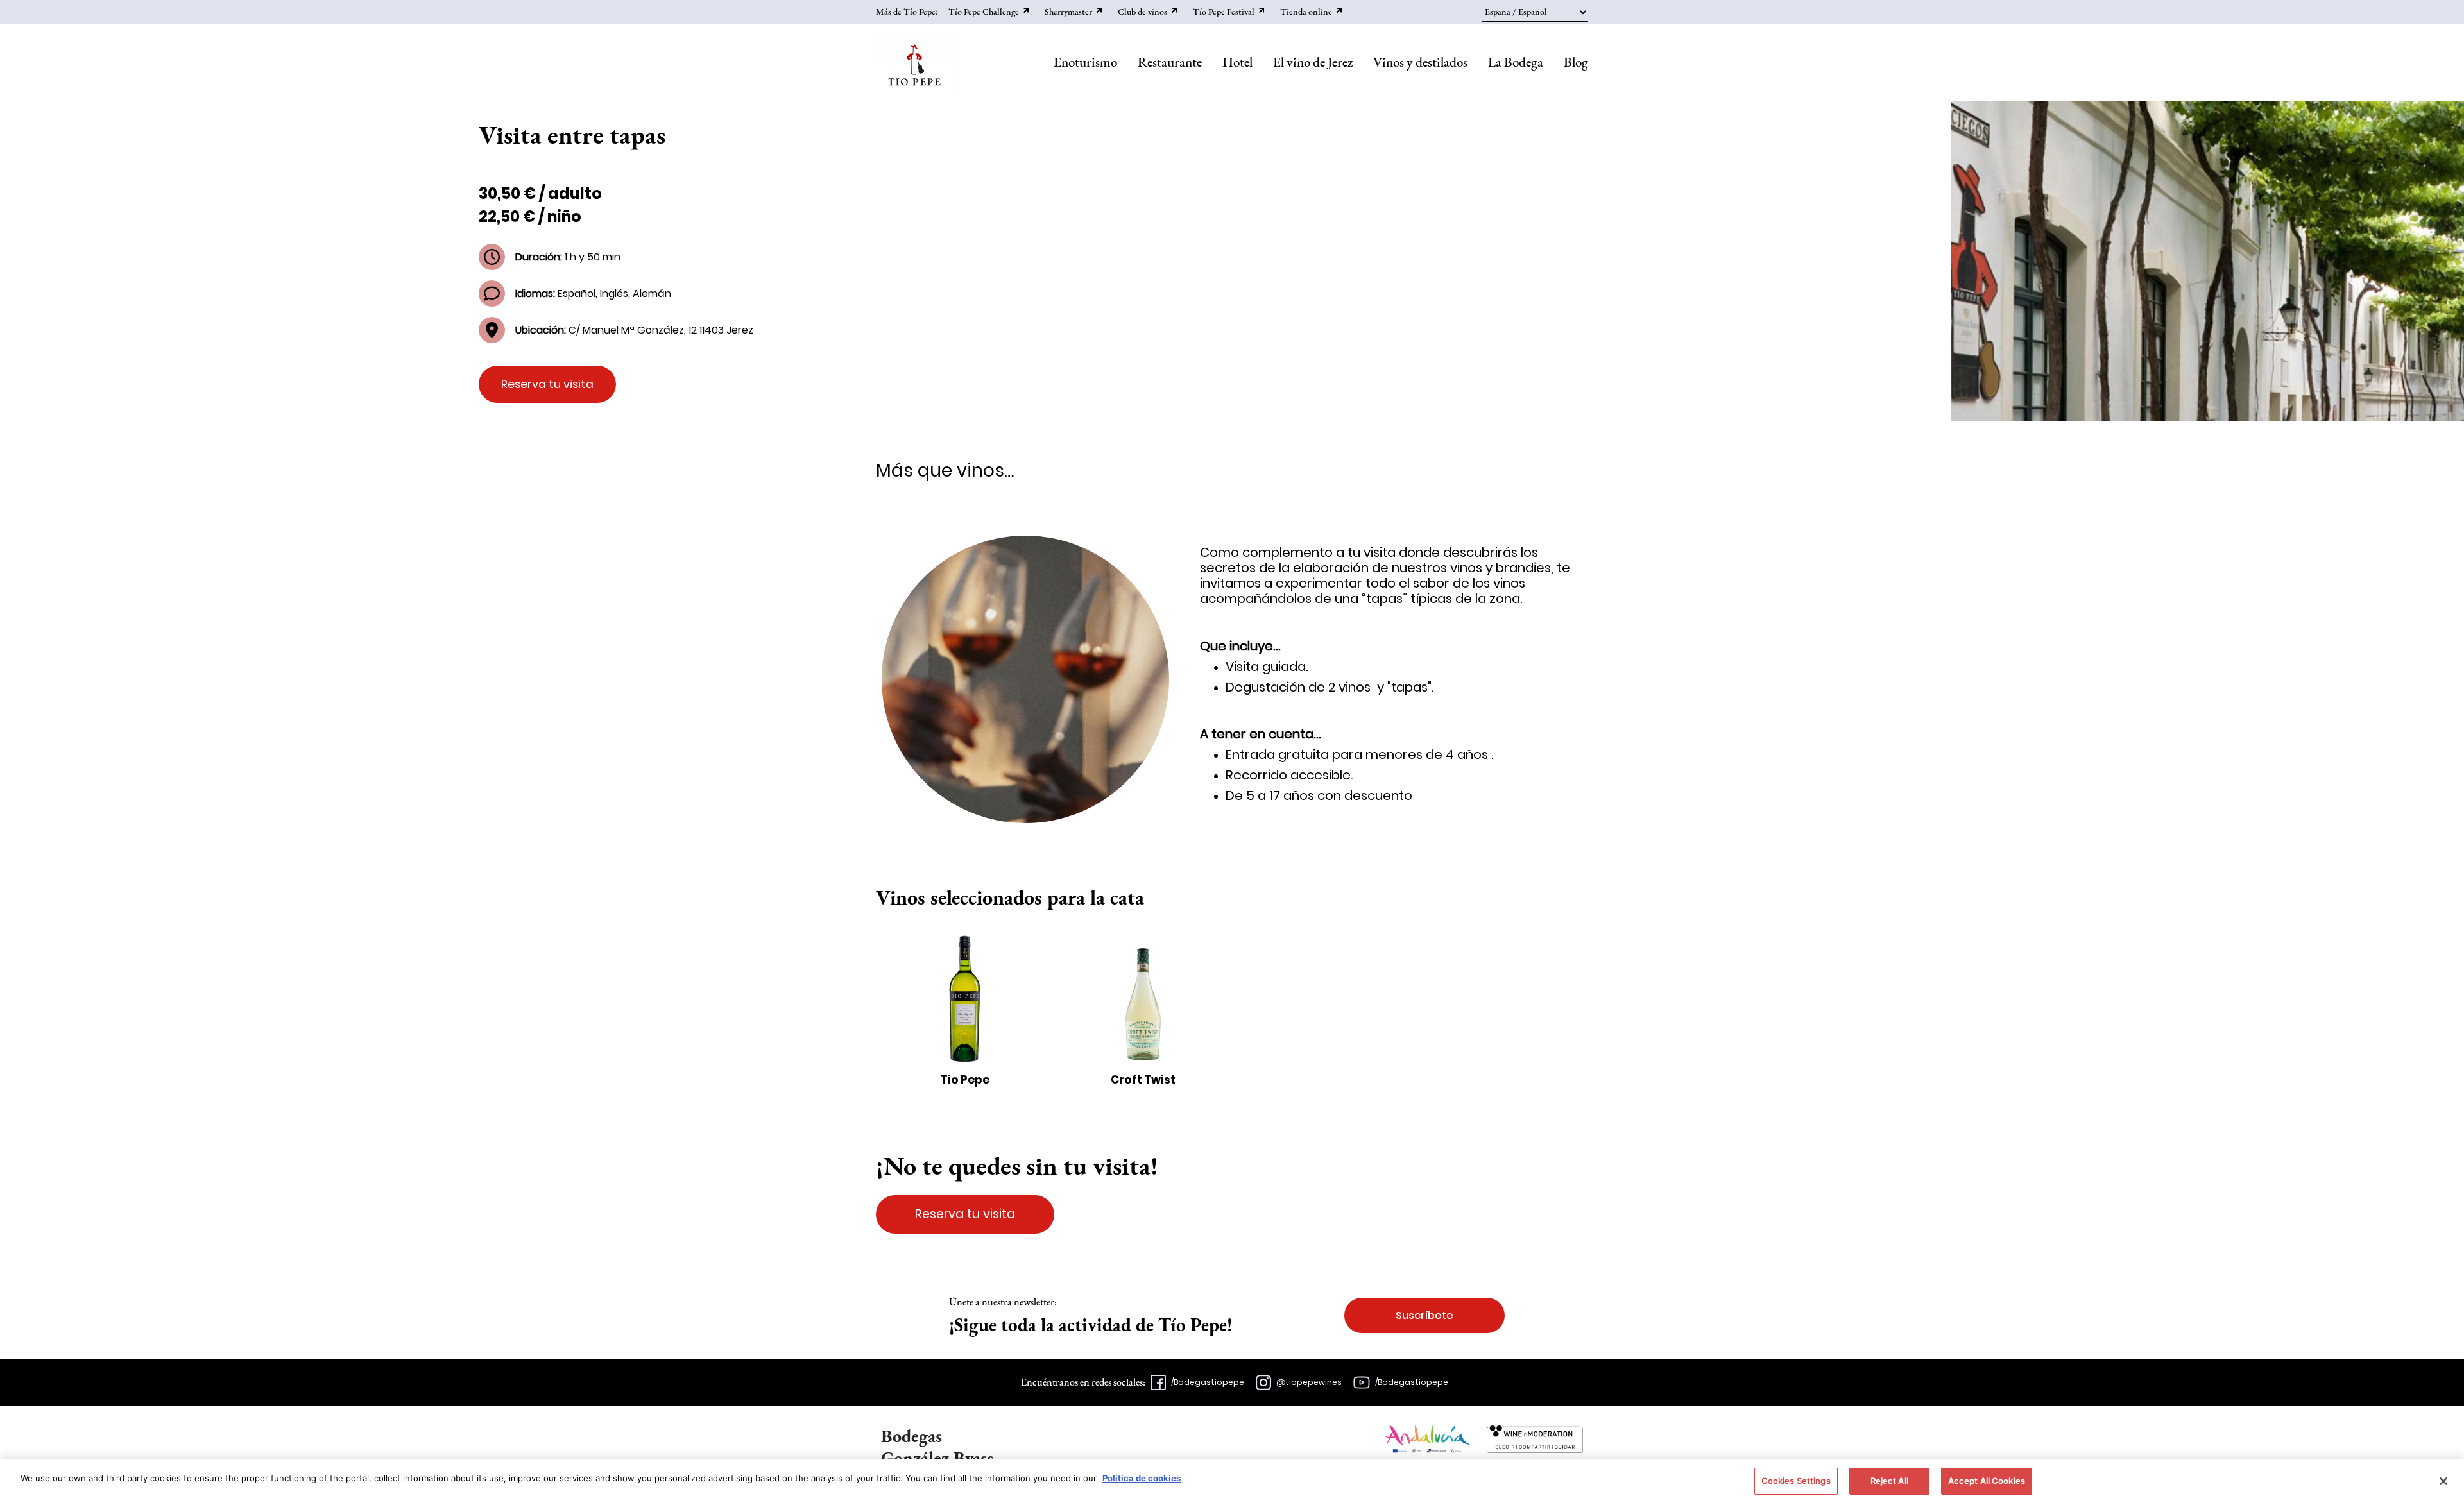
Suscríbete (1425, 1315)
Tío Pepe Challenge (984, 12)
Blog (1576, 62)
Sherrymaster (1068, 12)
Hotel (1237, 62)
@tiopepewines (1309, 1382)
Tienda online (1306, 12)
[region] (1232, 1482)
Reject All (1889, 1481)
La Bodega (1516, 62)
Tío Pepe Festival (1224, 12)
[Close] (2443, 1481)
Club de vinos (1142, 12)
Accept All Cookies (1987, 1481)
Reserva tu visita (547, 384)
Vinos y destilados (1420, 62)
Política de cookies (1142, 1478)
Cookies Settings (1796, 1481)
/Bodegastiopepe (1208, 1382)
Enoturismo (1085, 62)
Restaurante (1170, 62)
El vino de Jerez (1313, 62)
